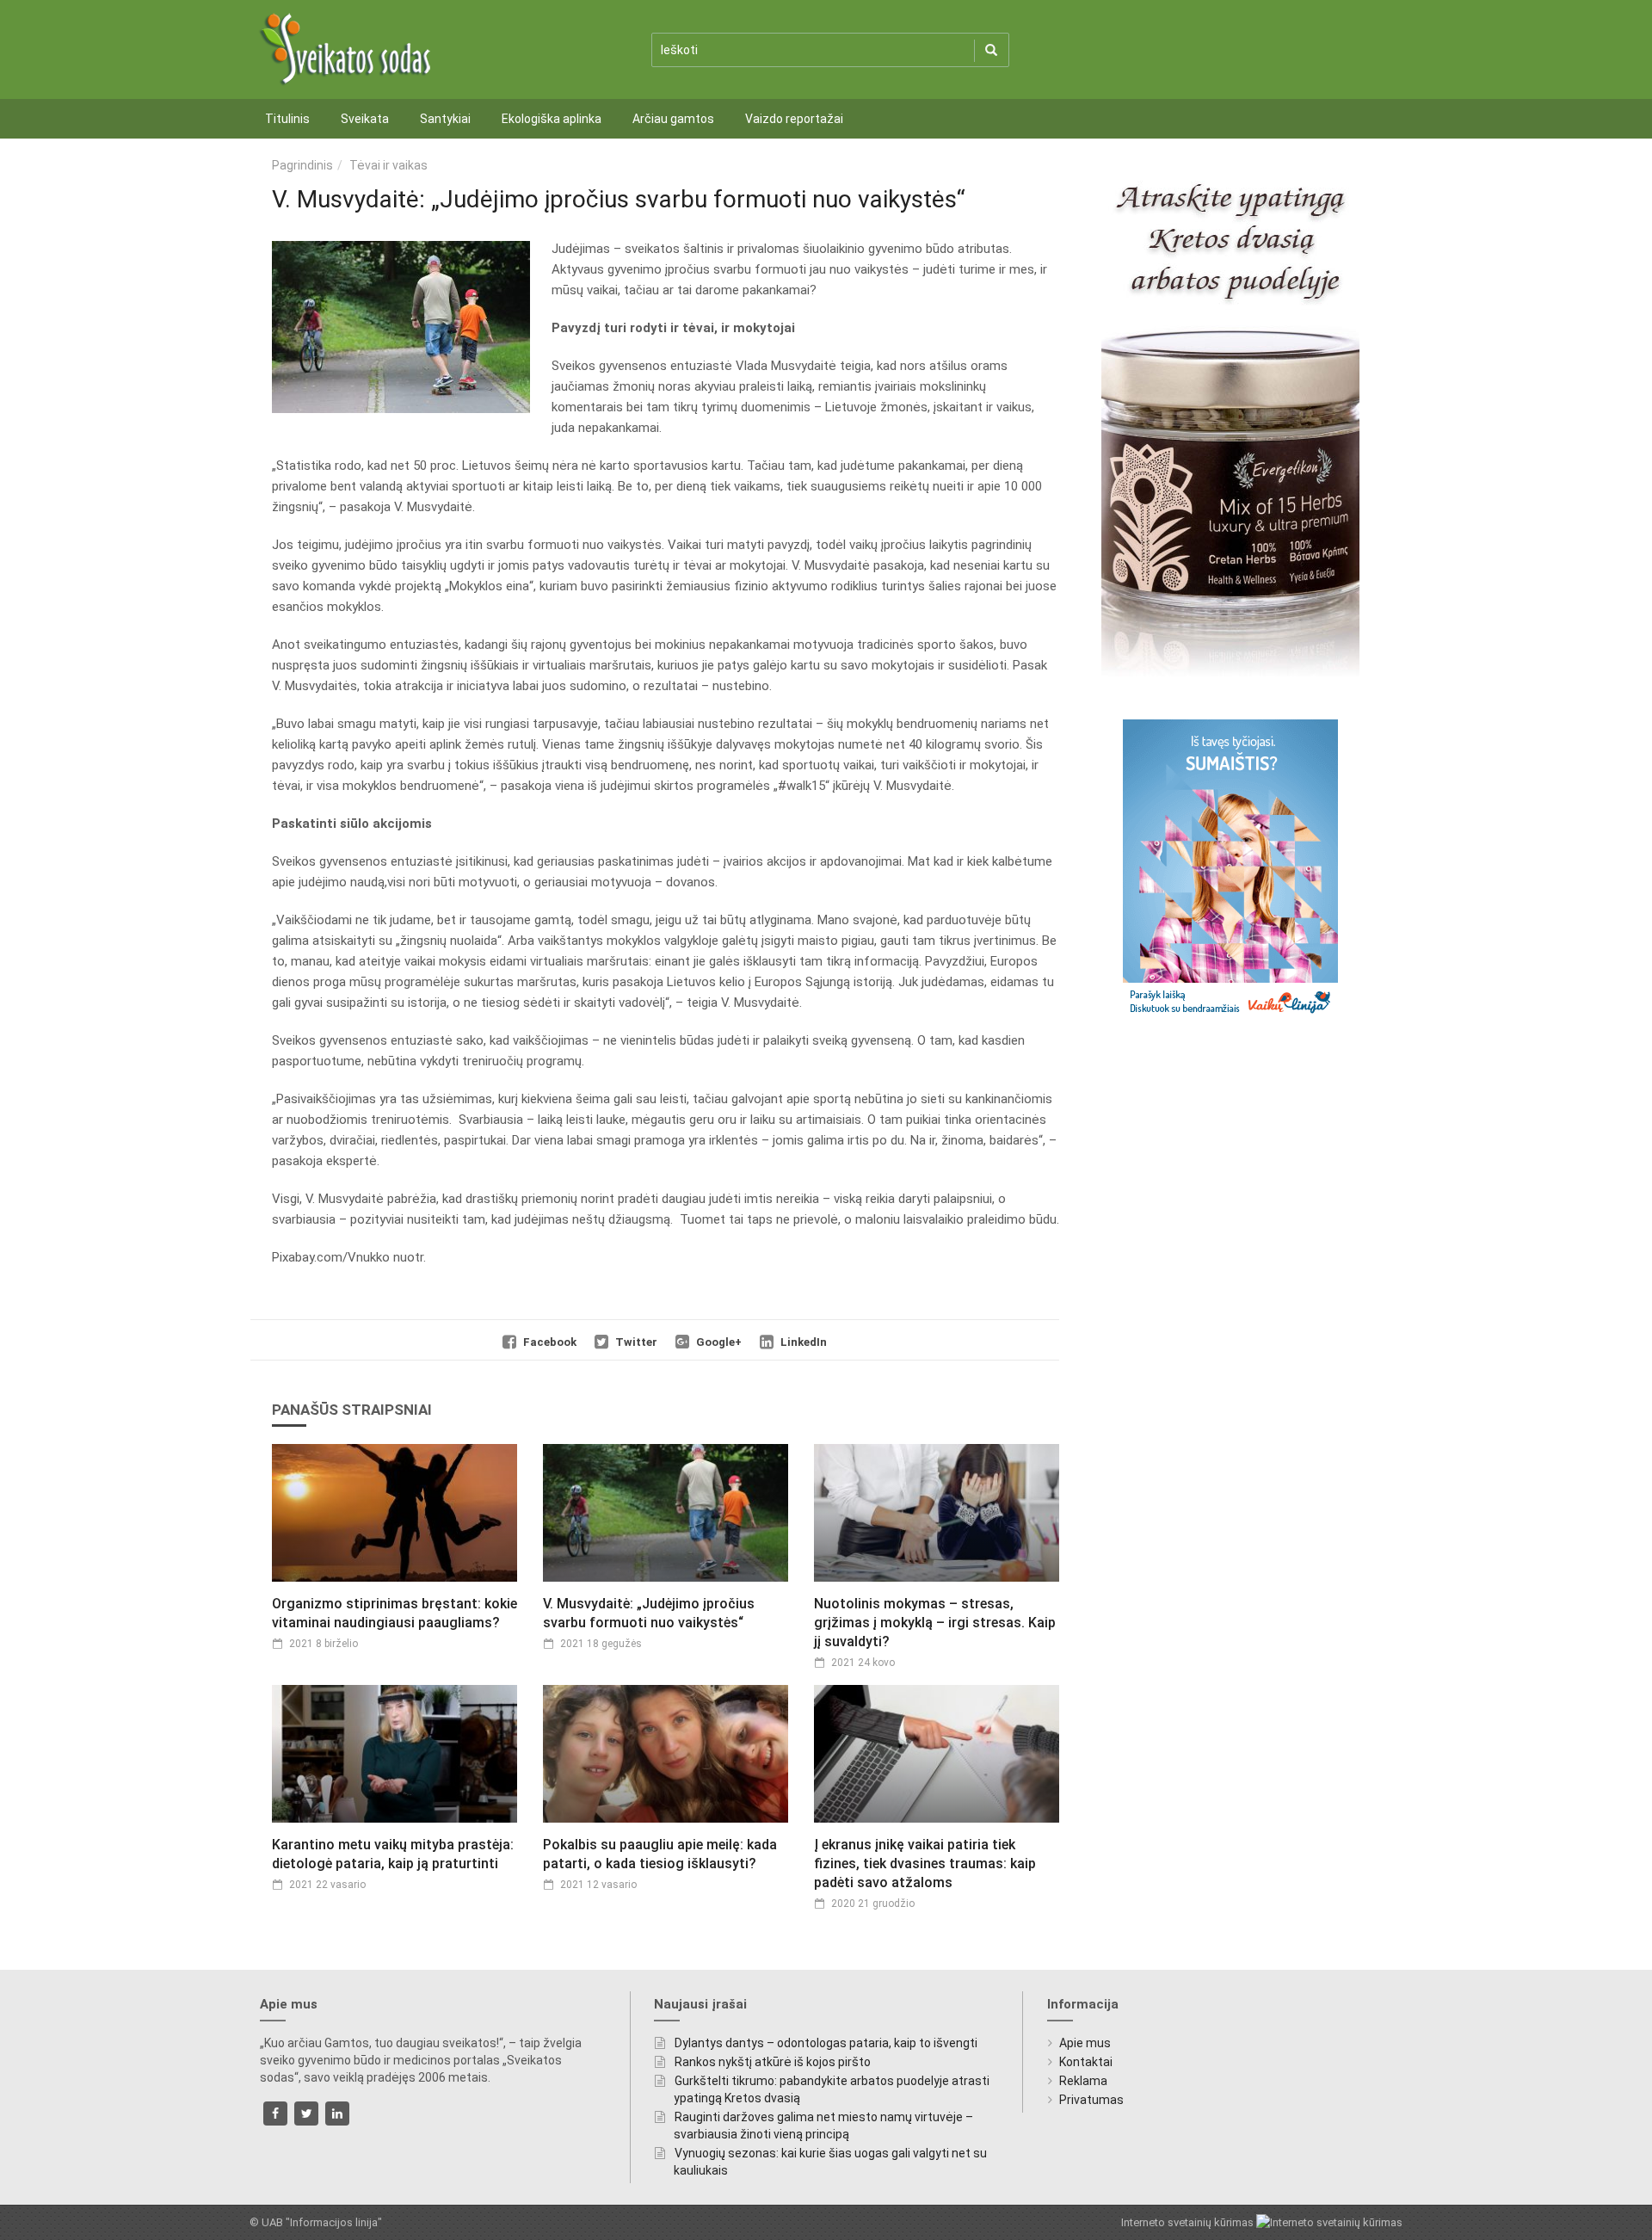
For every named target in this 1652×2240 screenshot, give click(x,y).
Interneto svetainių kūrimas (1189, 2222)
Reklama (1083, 2081)
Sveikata (365, 119)
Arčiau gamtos (673, 119)
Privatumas (1091, 2100)
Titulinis (287, 119)
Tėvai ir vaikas (388, 165)
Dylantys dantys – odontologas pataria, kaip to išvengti (826, 2043)
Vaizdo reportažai (794, 119)
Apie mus (1085, 2043)
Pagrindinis (302, 165)
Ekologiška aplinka (552, 119)
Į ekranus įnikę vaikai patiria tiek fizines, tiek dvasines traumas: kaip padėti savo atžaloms (925, 1864)
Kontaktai (1086, 2062)
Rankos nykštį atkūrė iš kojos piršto (773, 2062)
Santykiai (445, 119)
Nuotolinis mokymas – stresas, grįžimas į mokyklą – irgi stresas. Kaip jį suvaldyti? (935, 1623)
